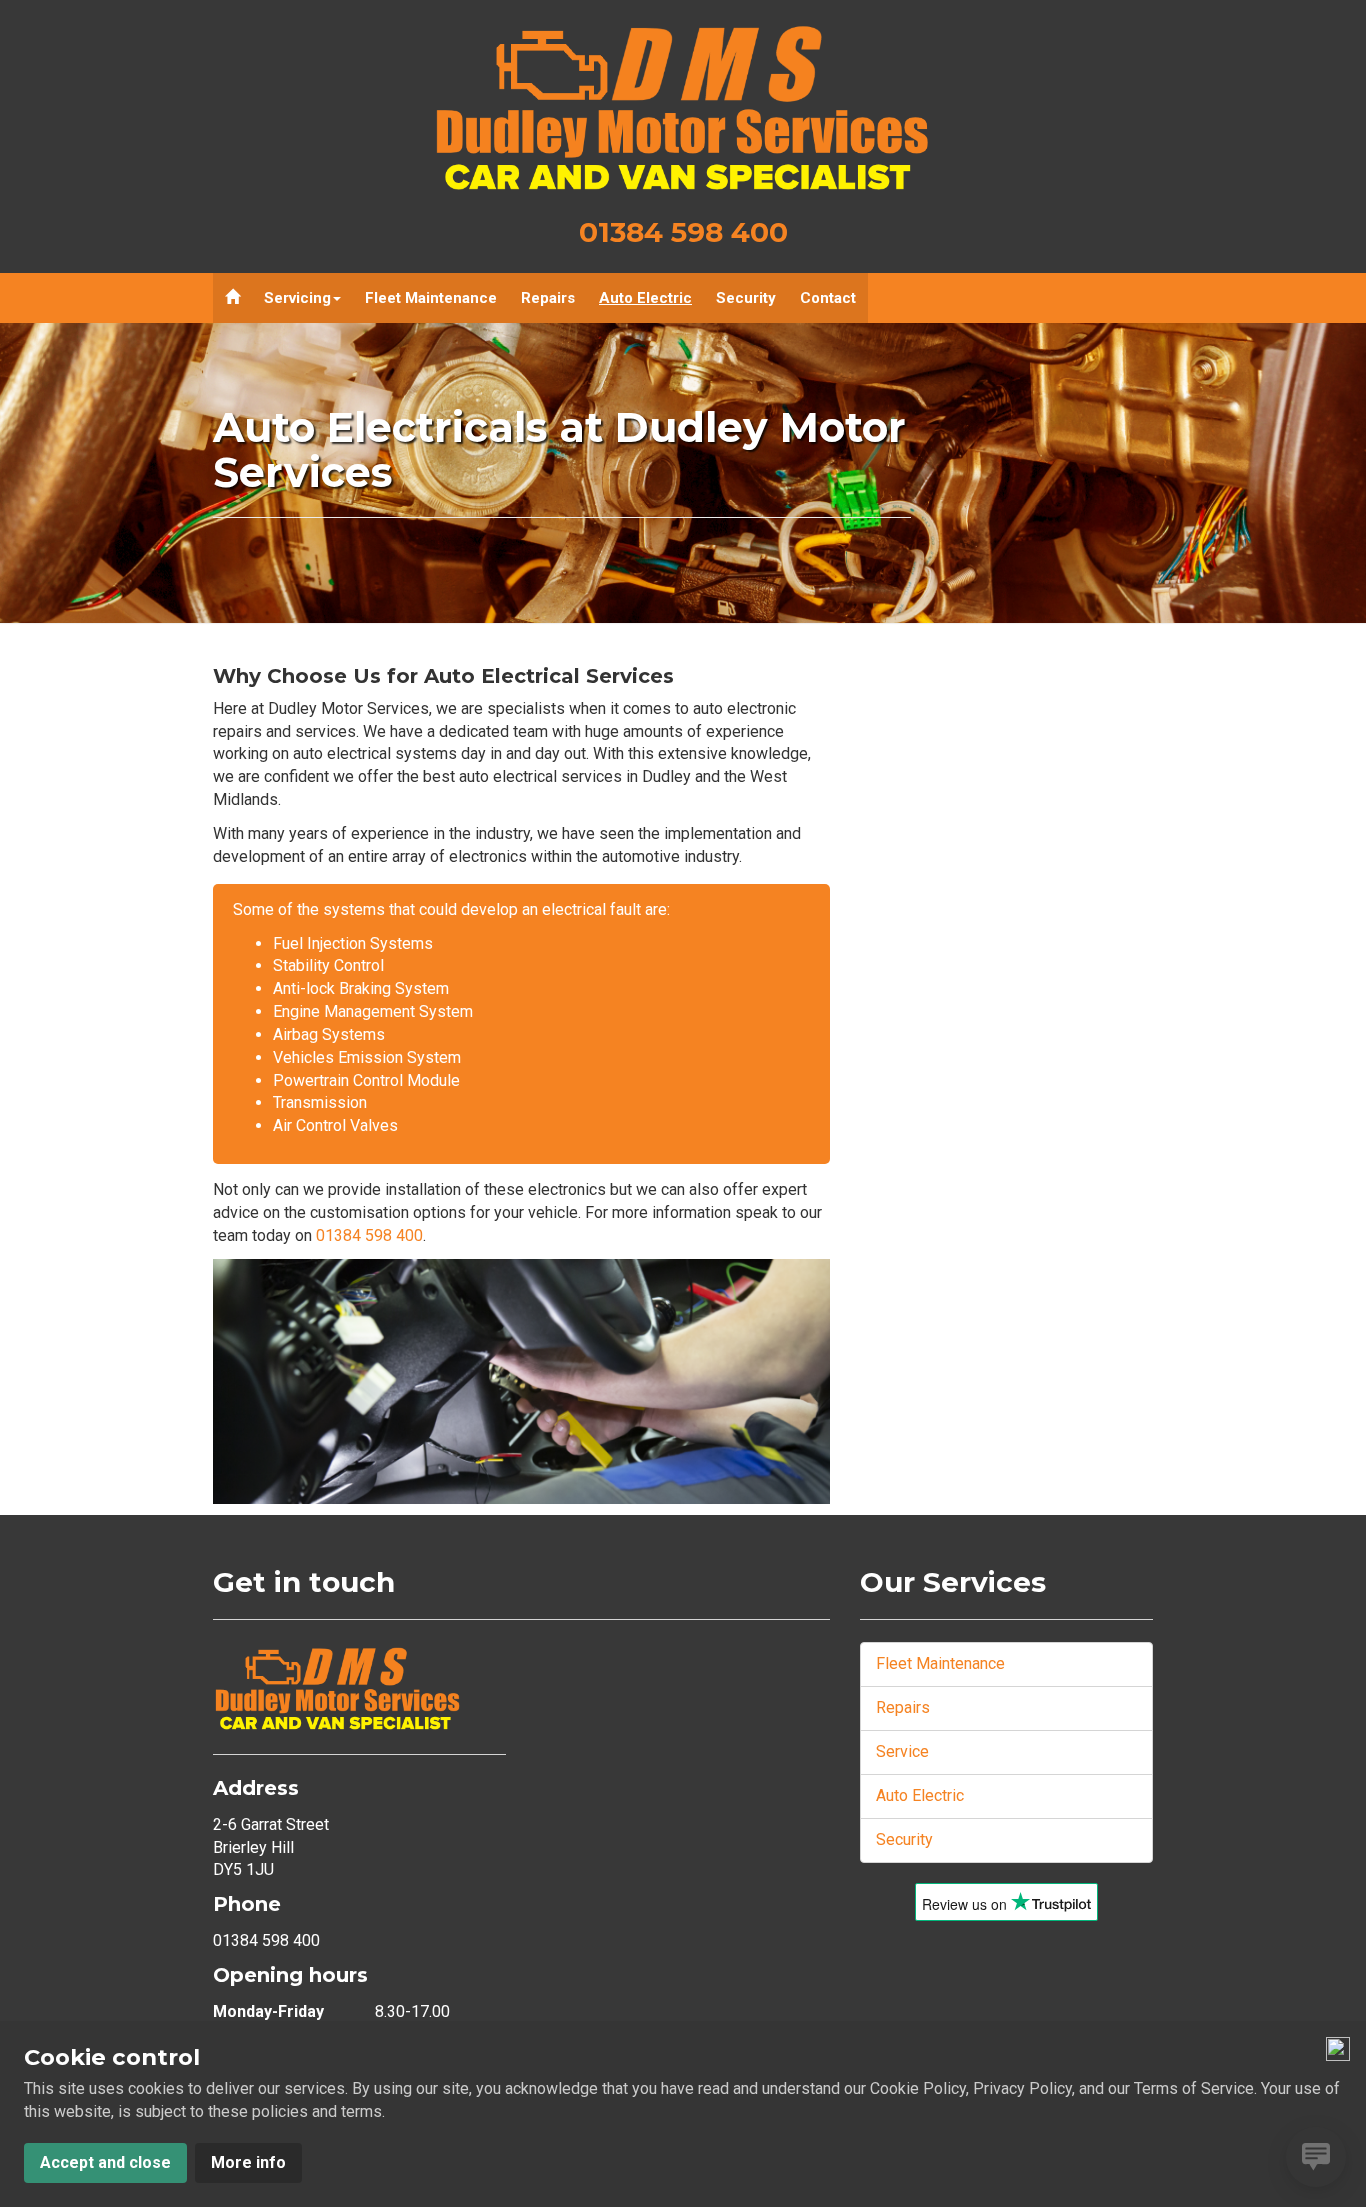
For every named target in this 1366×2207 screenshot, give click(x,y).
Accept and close (105, 2162)
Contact (828, 298)
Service (902, 1751)
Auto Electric (645, 298)
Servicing (297, 298)
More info (248, 2162)
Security (746, 298)
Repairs (548, 298)
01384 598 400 (683, 232)
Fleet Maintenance (431, 298)
